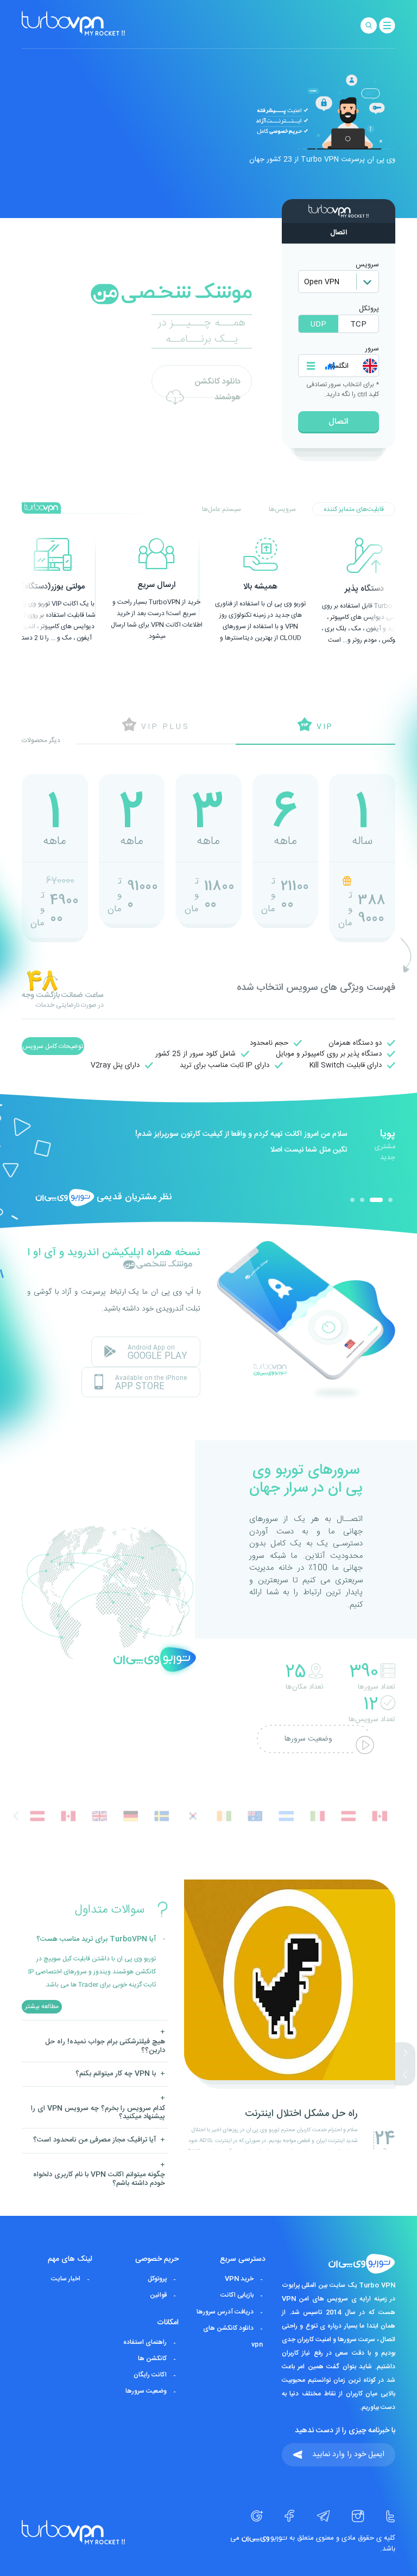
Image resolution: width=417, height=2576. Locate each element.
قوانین (158, 2296)
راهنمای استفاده (145, 2342)
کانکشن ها (152, 2358)
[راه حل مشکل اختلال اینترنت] (290, 2148)
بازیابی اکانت (237, 2296)
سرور (372, 349)
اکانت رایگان (150, 2375)
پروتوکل (157, 2279)
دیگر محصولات (41, 740)
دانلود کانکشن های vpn (233, 2336)
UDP (318, 324)
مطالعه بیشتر (42, 2006)
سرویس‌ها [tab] (282, 509)
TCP (358, 324)
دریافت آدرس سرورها (225, 2312)
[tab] (354, 509)
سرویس (367, 265)
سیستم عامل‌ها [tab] (222, 509)
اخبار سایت (66, 2279)
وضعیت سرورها (308, 1739)
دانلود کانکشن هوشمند (217, 386)
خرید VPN (239, 2279)
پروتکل (369, 309)
